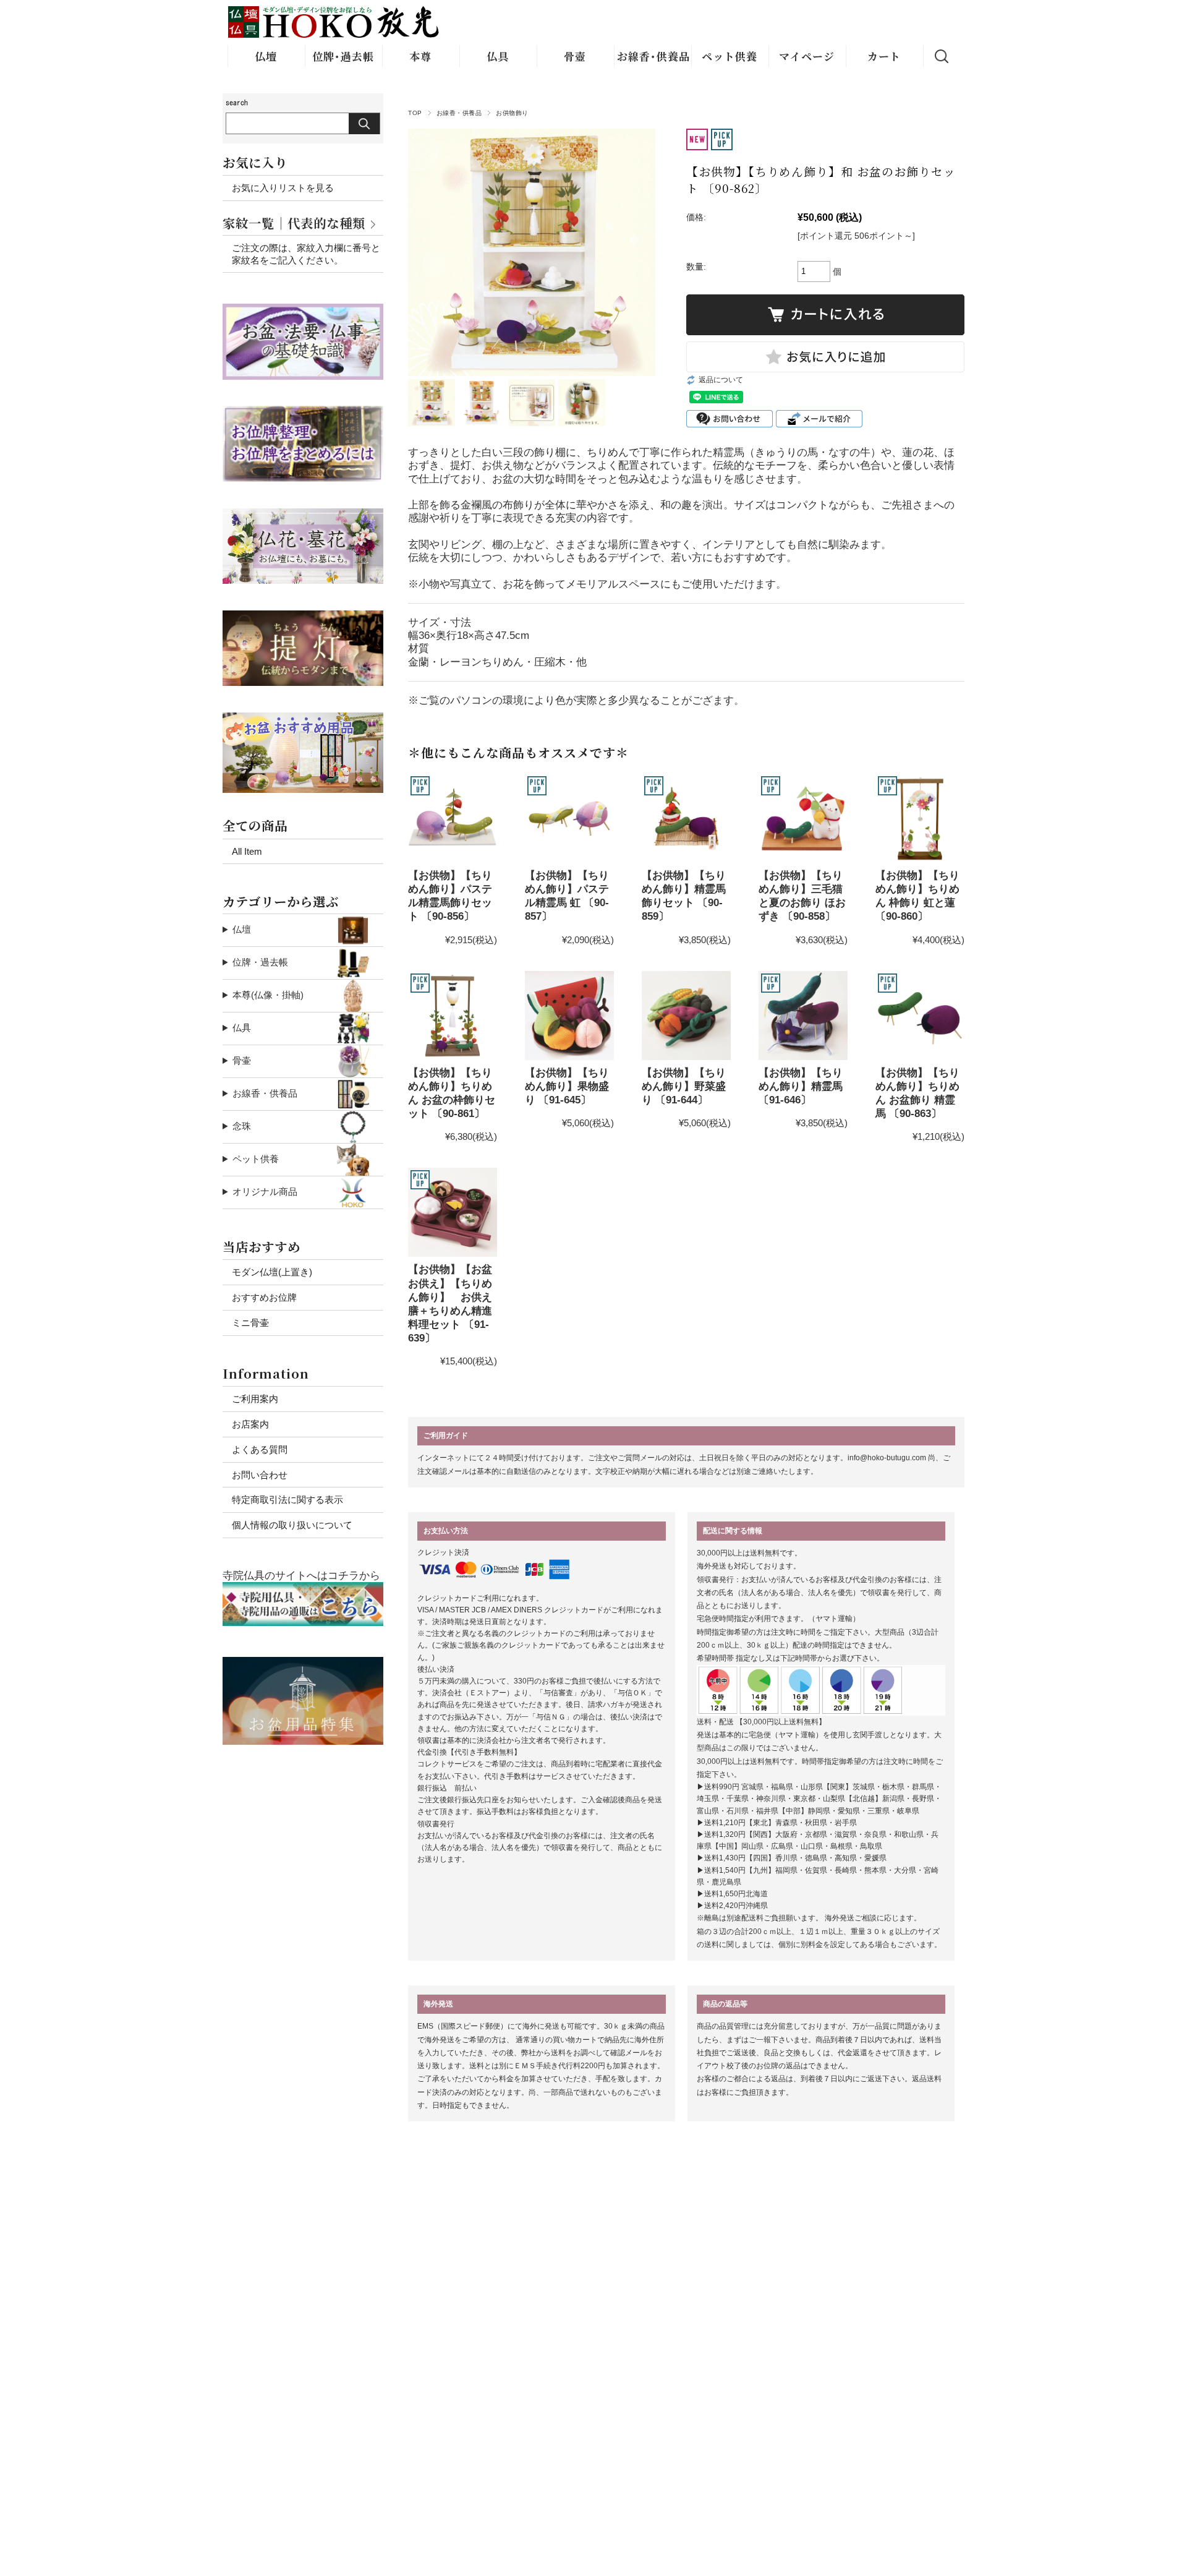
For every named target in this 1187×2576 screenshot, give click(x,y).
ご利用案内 (255, 1399)
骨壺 (575, 56)
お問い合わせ (260, 1475)
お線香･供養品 (653, 56)
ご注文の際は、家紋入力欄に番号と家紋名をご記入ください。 (306, 254)
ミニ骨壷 (250, 1323)
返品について (721, 380)
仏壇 (266, 56)
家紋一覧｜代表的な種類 (294, 223)
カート (884, 56)
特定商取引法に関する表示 (287, 1500)
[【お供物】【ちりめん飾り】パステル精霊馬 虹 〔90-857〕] (569, 818)
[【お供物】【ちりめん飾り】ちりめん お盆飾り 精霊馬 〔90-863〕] (920, 1016)
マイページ (807, 56)
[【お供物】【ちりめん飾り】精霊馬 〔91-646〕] (803, 1016)
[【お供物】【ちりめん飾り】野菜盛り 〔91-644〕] (686, 1016)
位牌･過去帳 (343, 56)
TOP (415, 113)
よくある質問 (260, 1449)
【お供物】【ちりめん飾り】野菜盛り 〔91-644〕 (684, 1086)
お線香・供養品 (459, 113)
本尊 (420, 56)
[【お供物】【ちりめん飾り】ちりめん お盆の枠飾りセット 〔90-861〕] (453, 1016)
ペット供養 (730, 56)
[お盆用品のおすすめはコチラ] (303, 1663)
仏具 (498, 56)
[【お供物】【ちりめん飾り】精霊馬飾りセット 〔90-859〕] (686, 818)
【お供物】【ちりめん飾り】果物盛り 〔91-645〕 (567, 1086)
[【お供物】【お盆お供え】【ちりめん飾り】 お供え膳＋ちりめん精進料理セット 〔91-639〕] (453, 1212)
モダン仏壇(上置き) (272, 1272)
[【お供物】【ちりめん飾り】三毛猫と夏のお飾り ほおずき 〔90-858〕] (803, 818)
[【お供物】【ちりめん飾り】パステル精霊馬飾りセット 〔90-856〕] (453, 818)
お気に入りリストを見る (283, 188)
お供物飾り (512, 113)
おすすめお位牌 (264, 1297)
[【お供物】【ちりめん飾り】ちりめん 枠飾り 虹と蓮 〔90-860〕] (920, 818)
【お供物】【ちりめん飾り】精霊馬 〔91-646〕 (801, 1086)
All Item (247, 851)
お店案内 (250, 1424)
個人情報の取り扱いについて (292, 1525)
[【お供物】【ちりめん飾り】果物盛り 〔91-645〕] (569, 1016)
